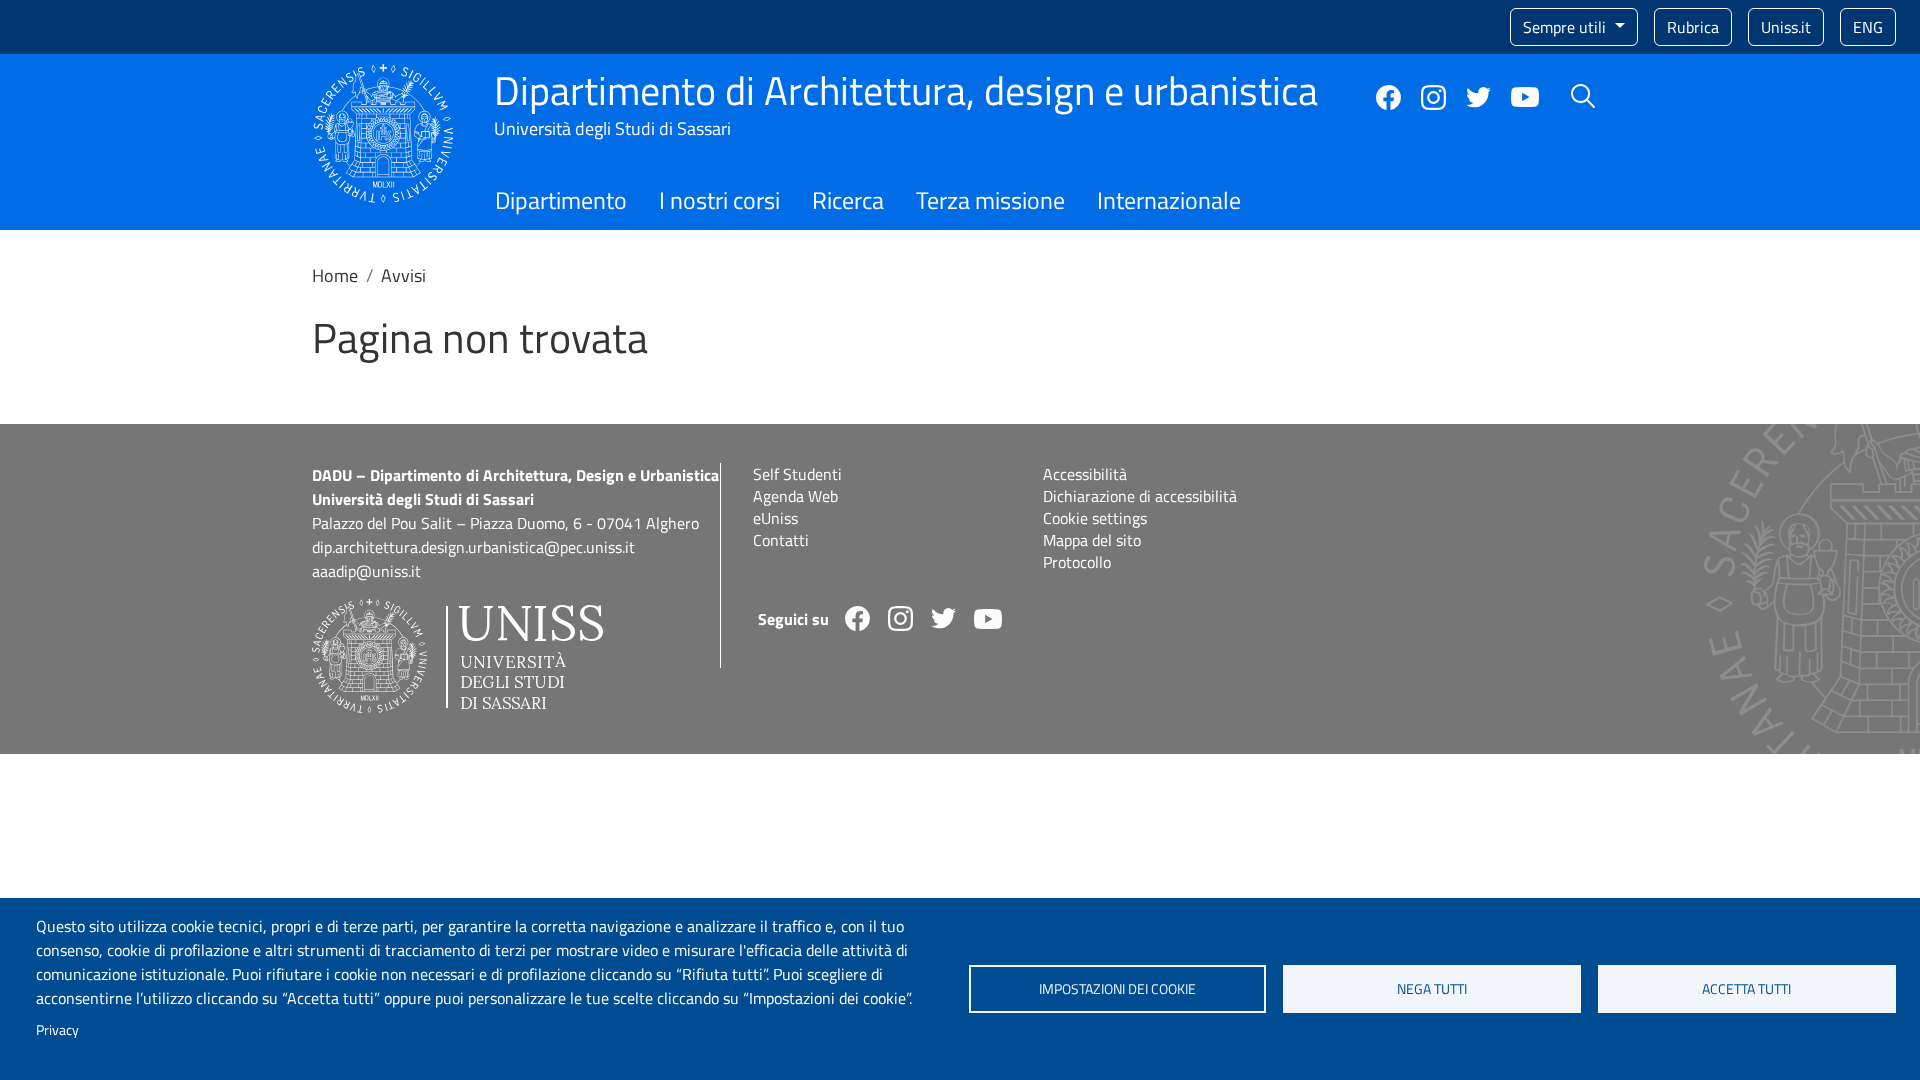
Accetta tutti (1746, 989)
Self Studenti (797, 474)
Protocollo (1077, 562)
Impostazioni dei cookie (1117, 989)
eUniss (775, 518)
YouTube (1525, 97)
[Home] (383, 75)
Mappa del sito (1092, 540)
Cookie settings (1095, 518)
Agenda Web (795, 496)
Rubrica (1693, 27)
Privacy (57, 1030)
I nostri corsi (719, 200)
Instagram (1433, 97)
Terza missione (990, 200)
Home (335, 275)
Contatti (781, 540)
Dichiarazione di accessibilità (1140, 496)
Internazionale (1169, 200)
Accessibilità (1085, 474)
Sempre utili (1566, 27)
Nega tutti (1432, 989)
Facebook (1388, 97)
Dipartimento (561, 200)
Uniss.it (1786, 27)
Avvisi (403, 275)
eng (1868, 27)
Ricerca (848, 200)
